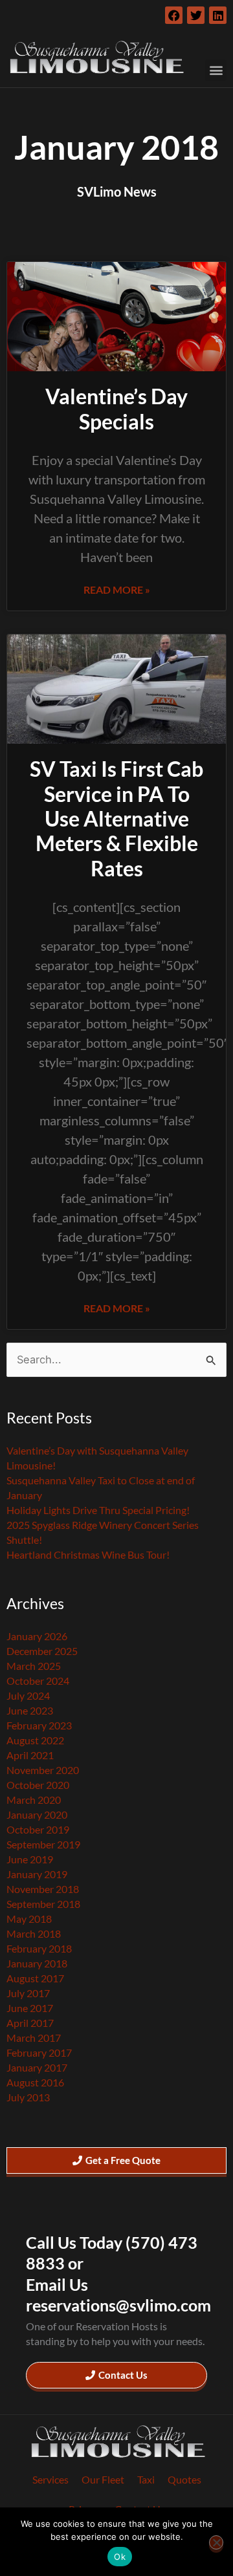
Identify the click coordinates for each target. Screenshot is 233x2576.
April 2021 (30, 1755)
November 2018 (43, 1889)
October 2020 (38, 1785)
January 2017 (37, 2067)
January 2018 (37, 1963)
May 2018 (29, 1919)
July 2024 (28, 1695)
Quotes (184, 2479)
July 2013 (28, 2097)
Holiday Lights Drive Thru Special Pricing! (98, 1510)
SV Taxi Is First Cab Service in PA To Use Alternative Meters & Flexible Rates (116, 818)
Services (50, 2479)
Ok (120, 2557)
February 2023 (39, 1725)
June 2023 (30, 1710)
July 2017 (28, 1993)
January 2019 (37, 1874)
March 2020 (34, 1800)
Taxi (146, 2479)
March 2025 (34, 1666)
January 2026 (37, 1636)
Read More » (117, 590)
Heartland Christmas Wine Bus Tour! (88, 1554)
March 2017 (34, 2038)
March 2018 (34, 1933)
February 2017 (39, 2052)
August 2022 (35, 1740)
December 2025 (42, 1651)
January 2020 (37, 1814)
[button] (216, 70)
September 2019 (43, 1844)
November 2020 (43, 1770)
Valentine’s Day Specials (116, 408)
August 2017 (35, 1978)
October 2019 (38, 1829)
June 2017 (30, 2008)
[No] (216, 2542)
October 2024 (38, 1681)
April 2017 (30, 2023)
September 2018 (43, 1904)
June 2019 (30, 1859)
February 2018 (39, 1948)
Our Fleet (103, 2479)
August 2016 (35, 2082)
